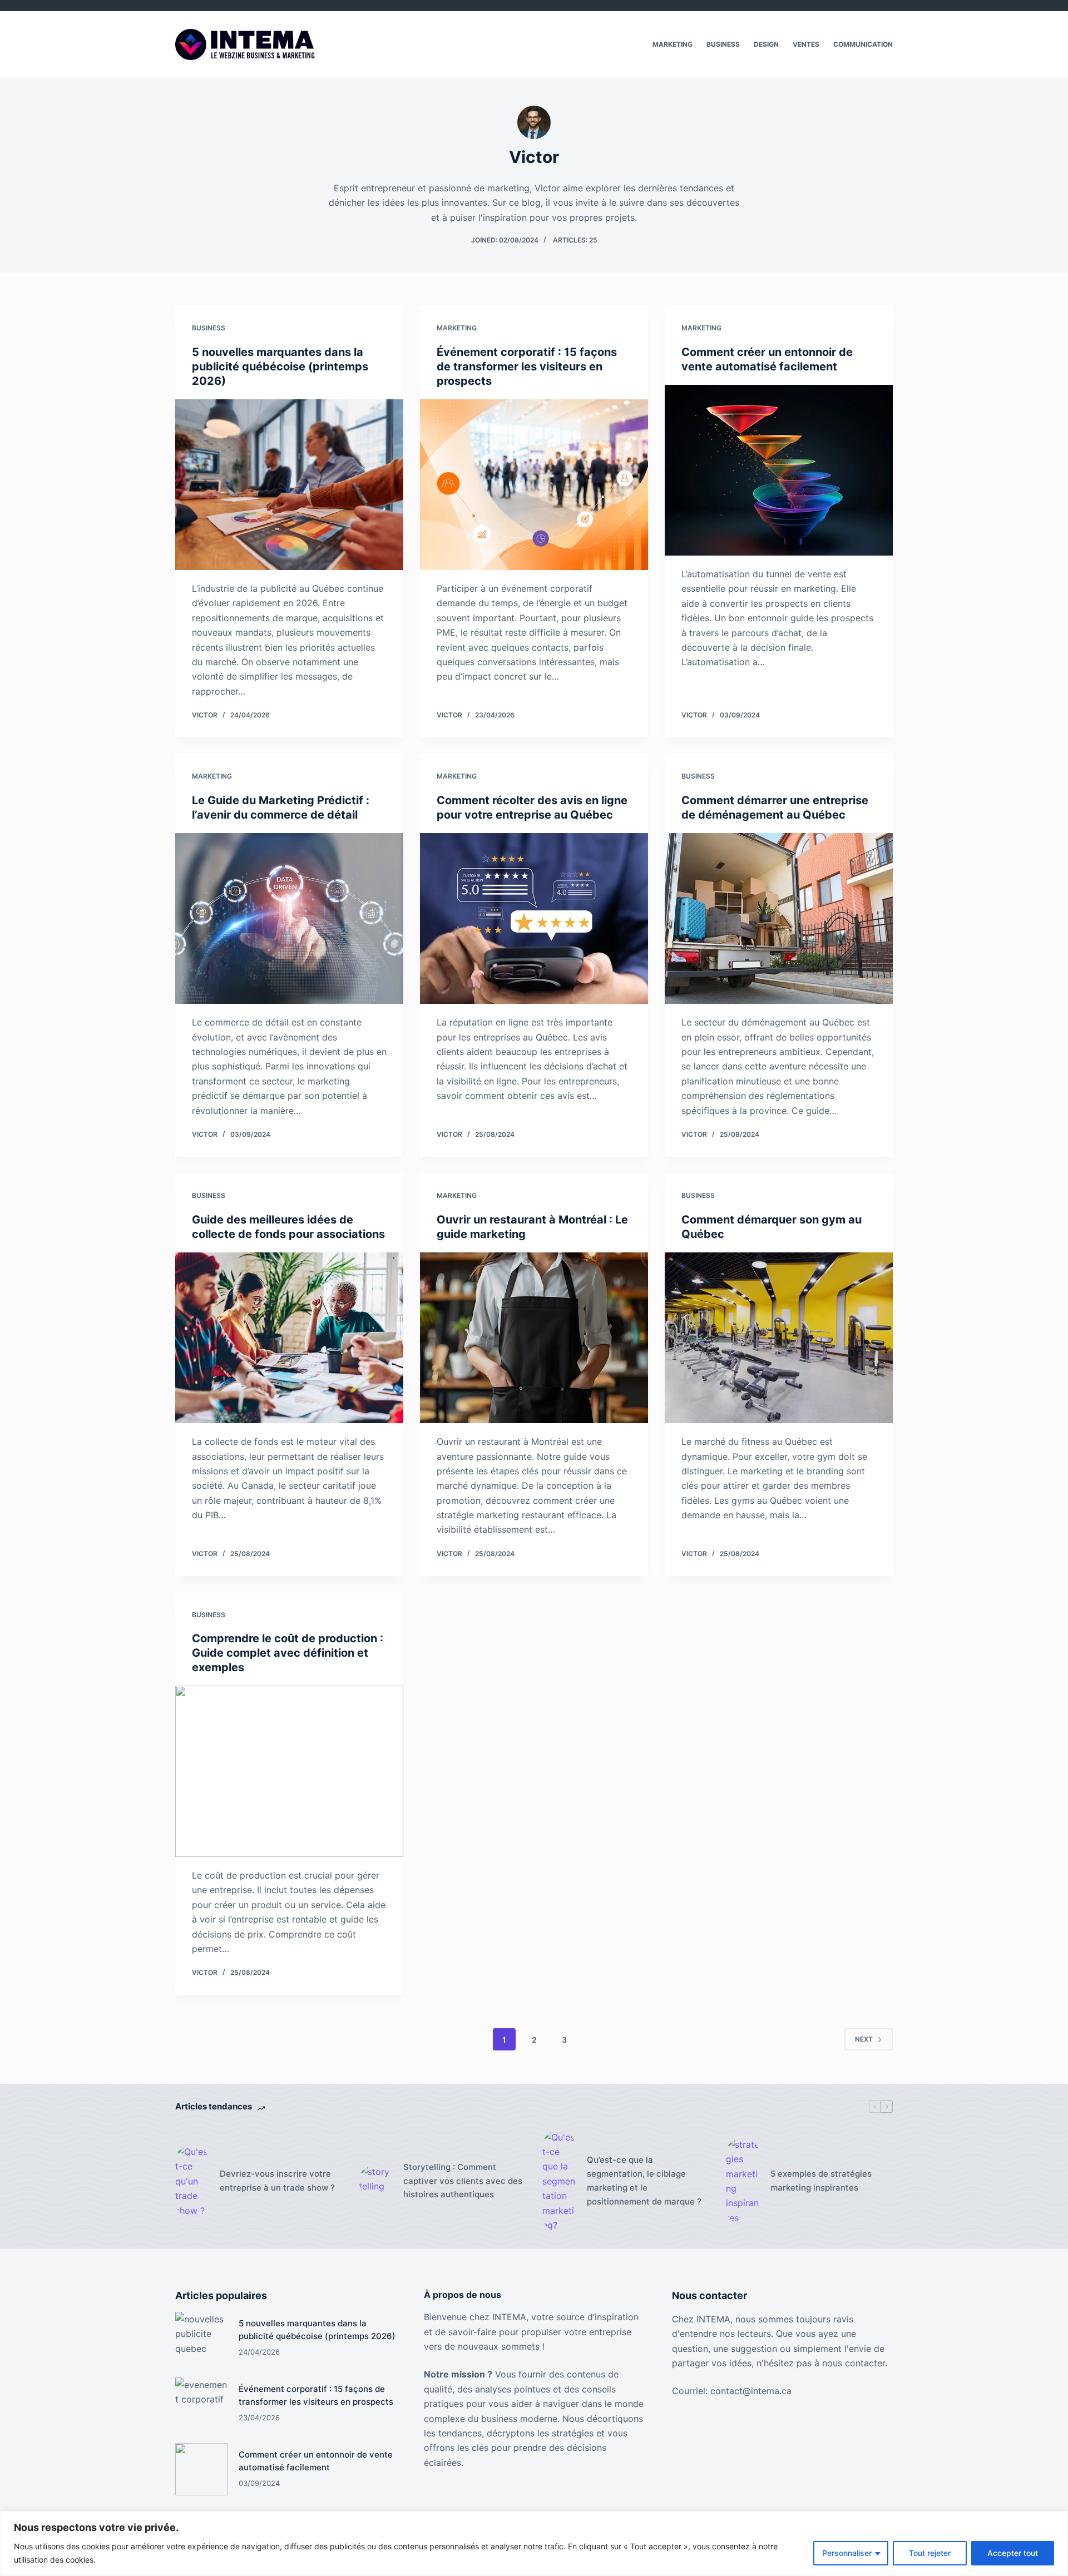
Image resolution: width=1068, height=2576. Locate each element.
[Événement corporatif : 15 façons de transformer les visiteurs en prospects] (534, 485)
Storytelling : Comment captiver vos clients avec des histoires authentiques (463, 2181)
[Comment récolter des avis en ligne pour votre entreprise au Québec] (534, 919)
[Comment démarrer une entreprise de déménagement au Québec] (779, 919)
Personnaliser (847, 2553)
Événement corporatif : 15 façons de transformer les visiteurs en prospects (527, 366)
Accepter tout (1013, 2553)
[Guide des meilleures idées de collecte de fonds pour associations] (289, 1338)
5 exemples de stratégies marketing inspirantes (821, 2181)
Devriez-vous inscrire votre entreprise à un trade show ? (277, 2181)
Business (723, 44)
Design (766, 44)
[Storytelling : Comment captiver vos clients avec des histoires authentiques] (375, 2181)
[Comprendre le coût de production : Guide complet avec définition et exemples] (289, 1771)
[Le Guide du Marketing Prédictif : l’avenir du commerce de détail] (289, 919)
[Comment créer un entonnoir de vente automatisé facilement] (779, 470)
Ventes (806, 44)
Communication (863, 44)
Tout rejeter (930, 2553)
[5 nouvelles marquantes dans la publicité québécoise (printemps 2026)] (289, 485)
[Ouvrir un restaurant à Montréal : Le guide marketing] (534, 1338)
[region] (534, 2543)
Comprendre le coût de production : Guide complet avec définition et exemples (288, 1653)
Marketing (673, 44)
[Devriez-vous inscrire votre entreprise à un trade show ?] (192, 2181)
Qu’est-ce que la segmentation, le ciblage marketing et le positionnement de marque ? (644, 2180)
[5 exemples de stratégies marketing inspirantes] (743, 2181)
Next (864, 2039)
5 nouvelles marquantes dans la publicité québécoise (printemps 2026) (280, 366)
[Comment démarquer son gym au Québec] (779, 1338)
